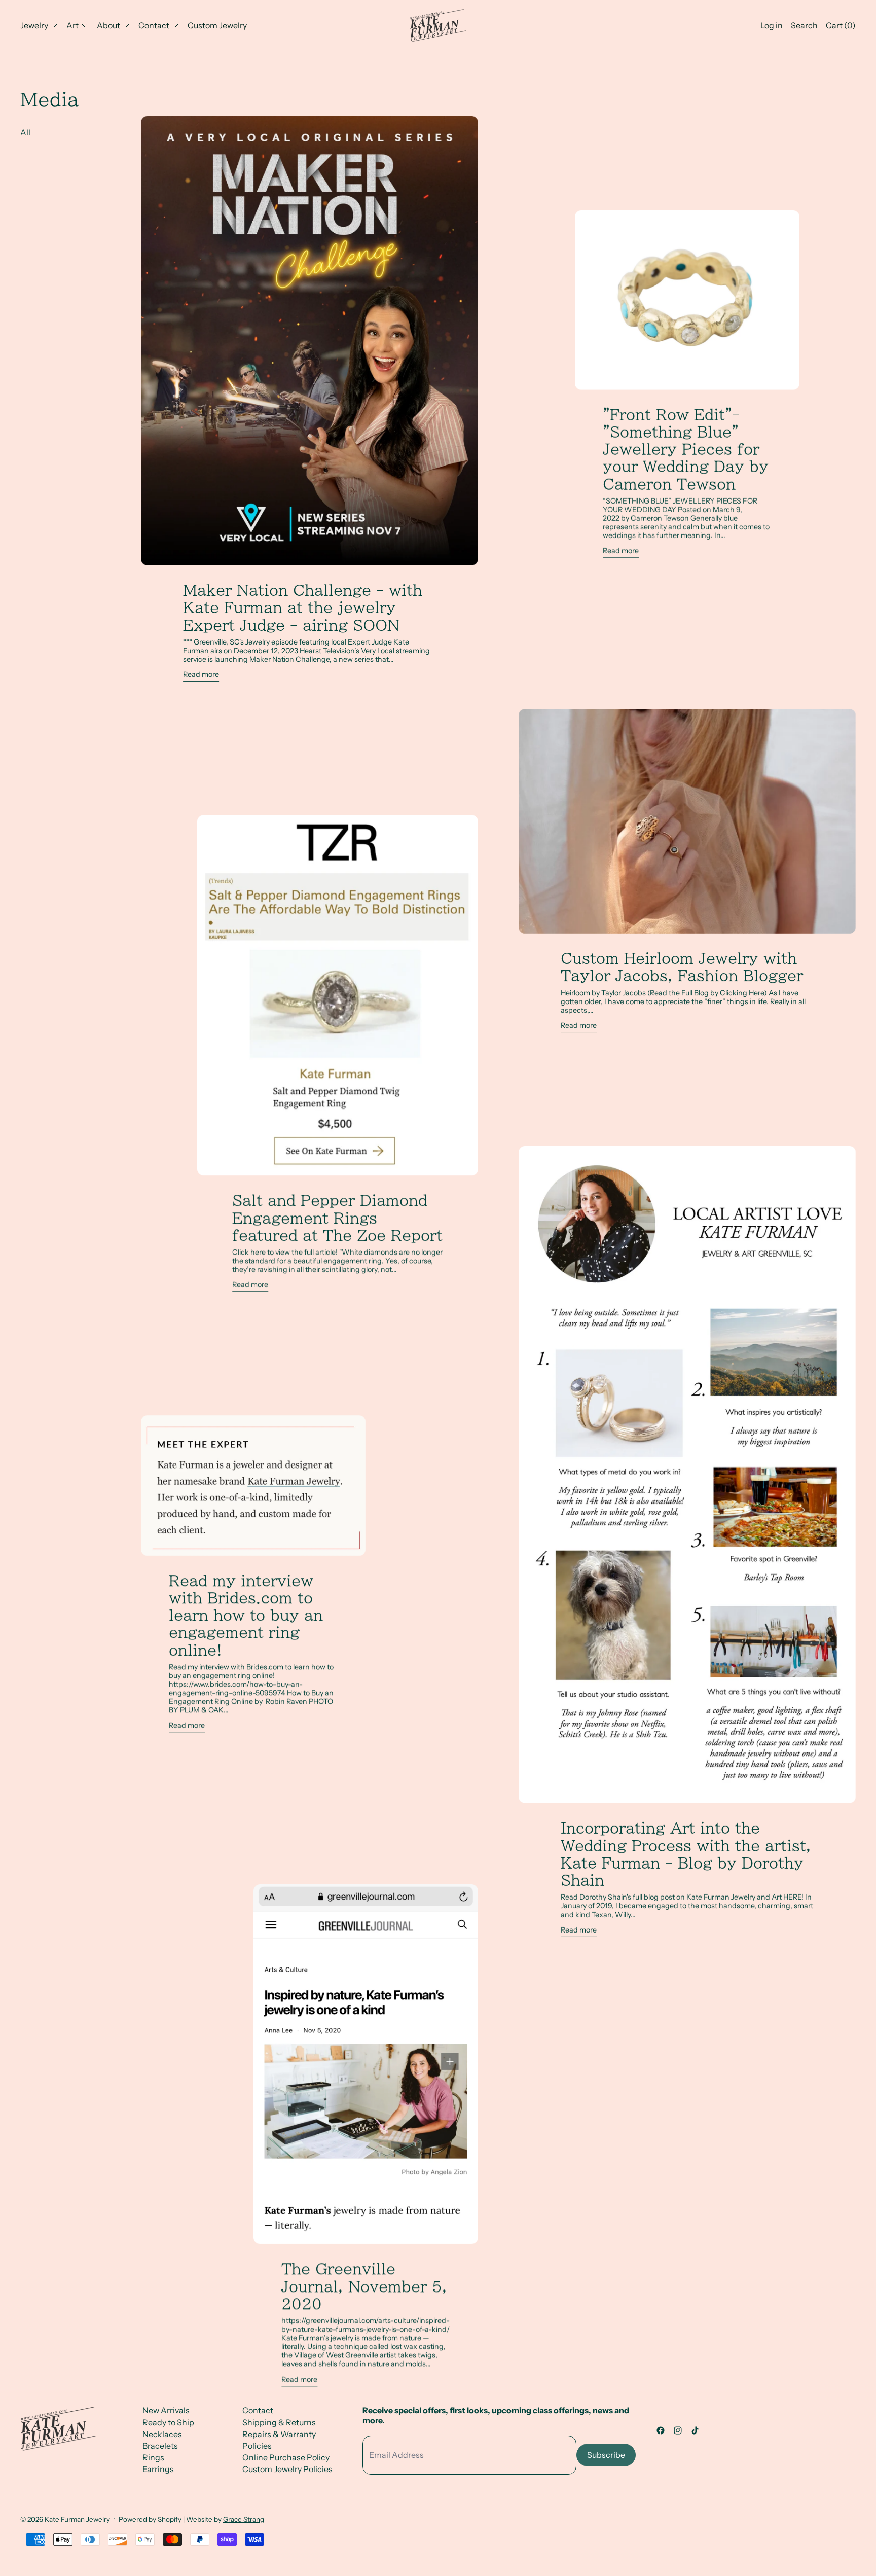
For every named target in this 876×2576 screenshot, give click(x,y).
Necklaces (162, 2434)
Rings (153, 2457)
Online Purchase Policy (286, 2457)
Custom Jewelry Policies (287, 2469)
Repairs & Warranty (279, 2434)
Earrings (158, 2469)
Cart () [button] (841, 25)
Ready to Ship (168, 2422)
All (25, 132)
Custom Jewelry (217, 25)
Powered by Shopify (150, 2519)
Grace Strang (244, 2519)
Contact (258, 2410)
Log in (772, 25)
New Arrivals (166, 2410)
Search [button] (804, 25)
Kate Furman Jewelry (77, 2519)
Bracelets (160, 2446)
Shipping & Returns (279, 2422)
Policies (257, 2446)
